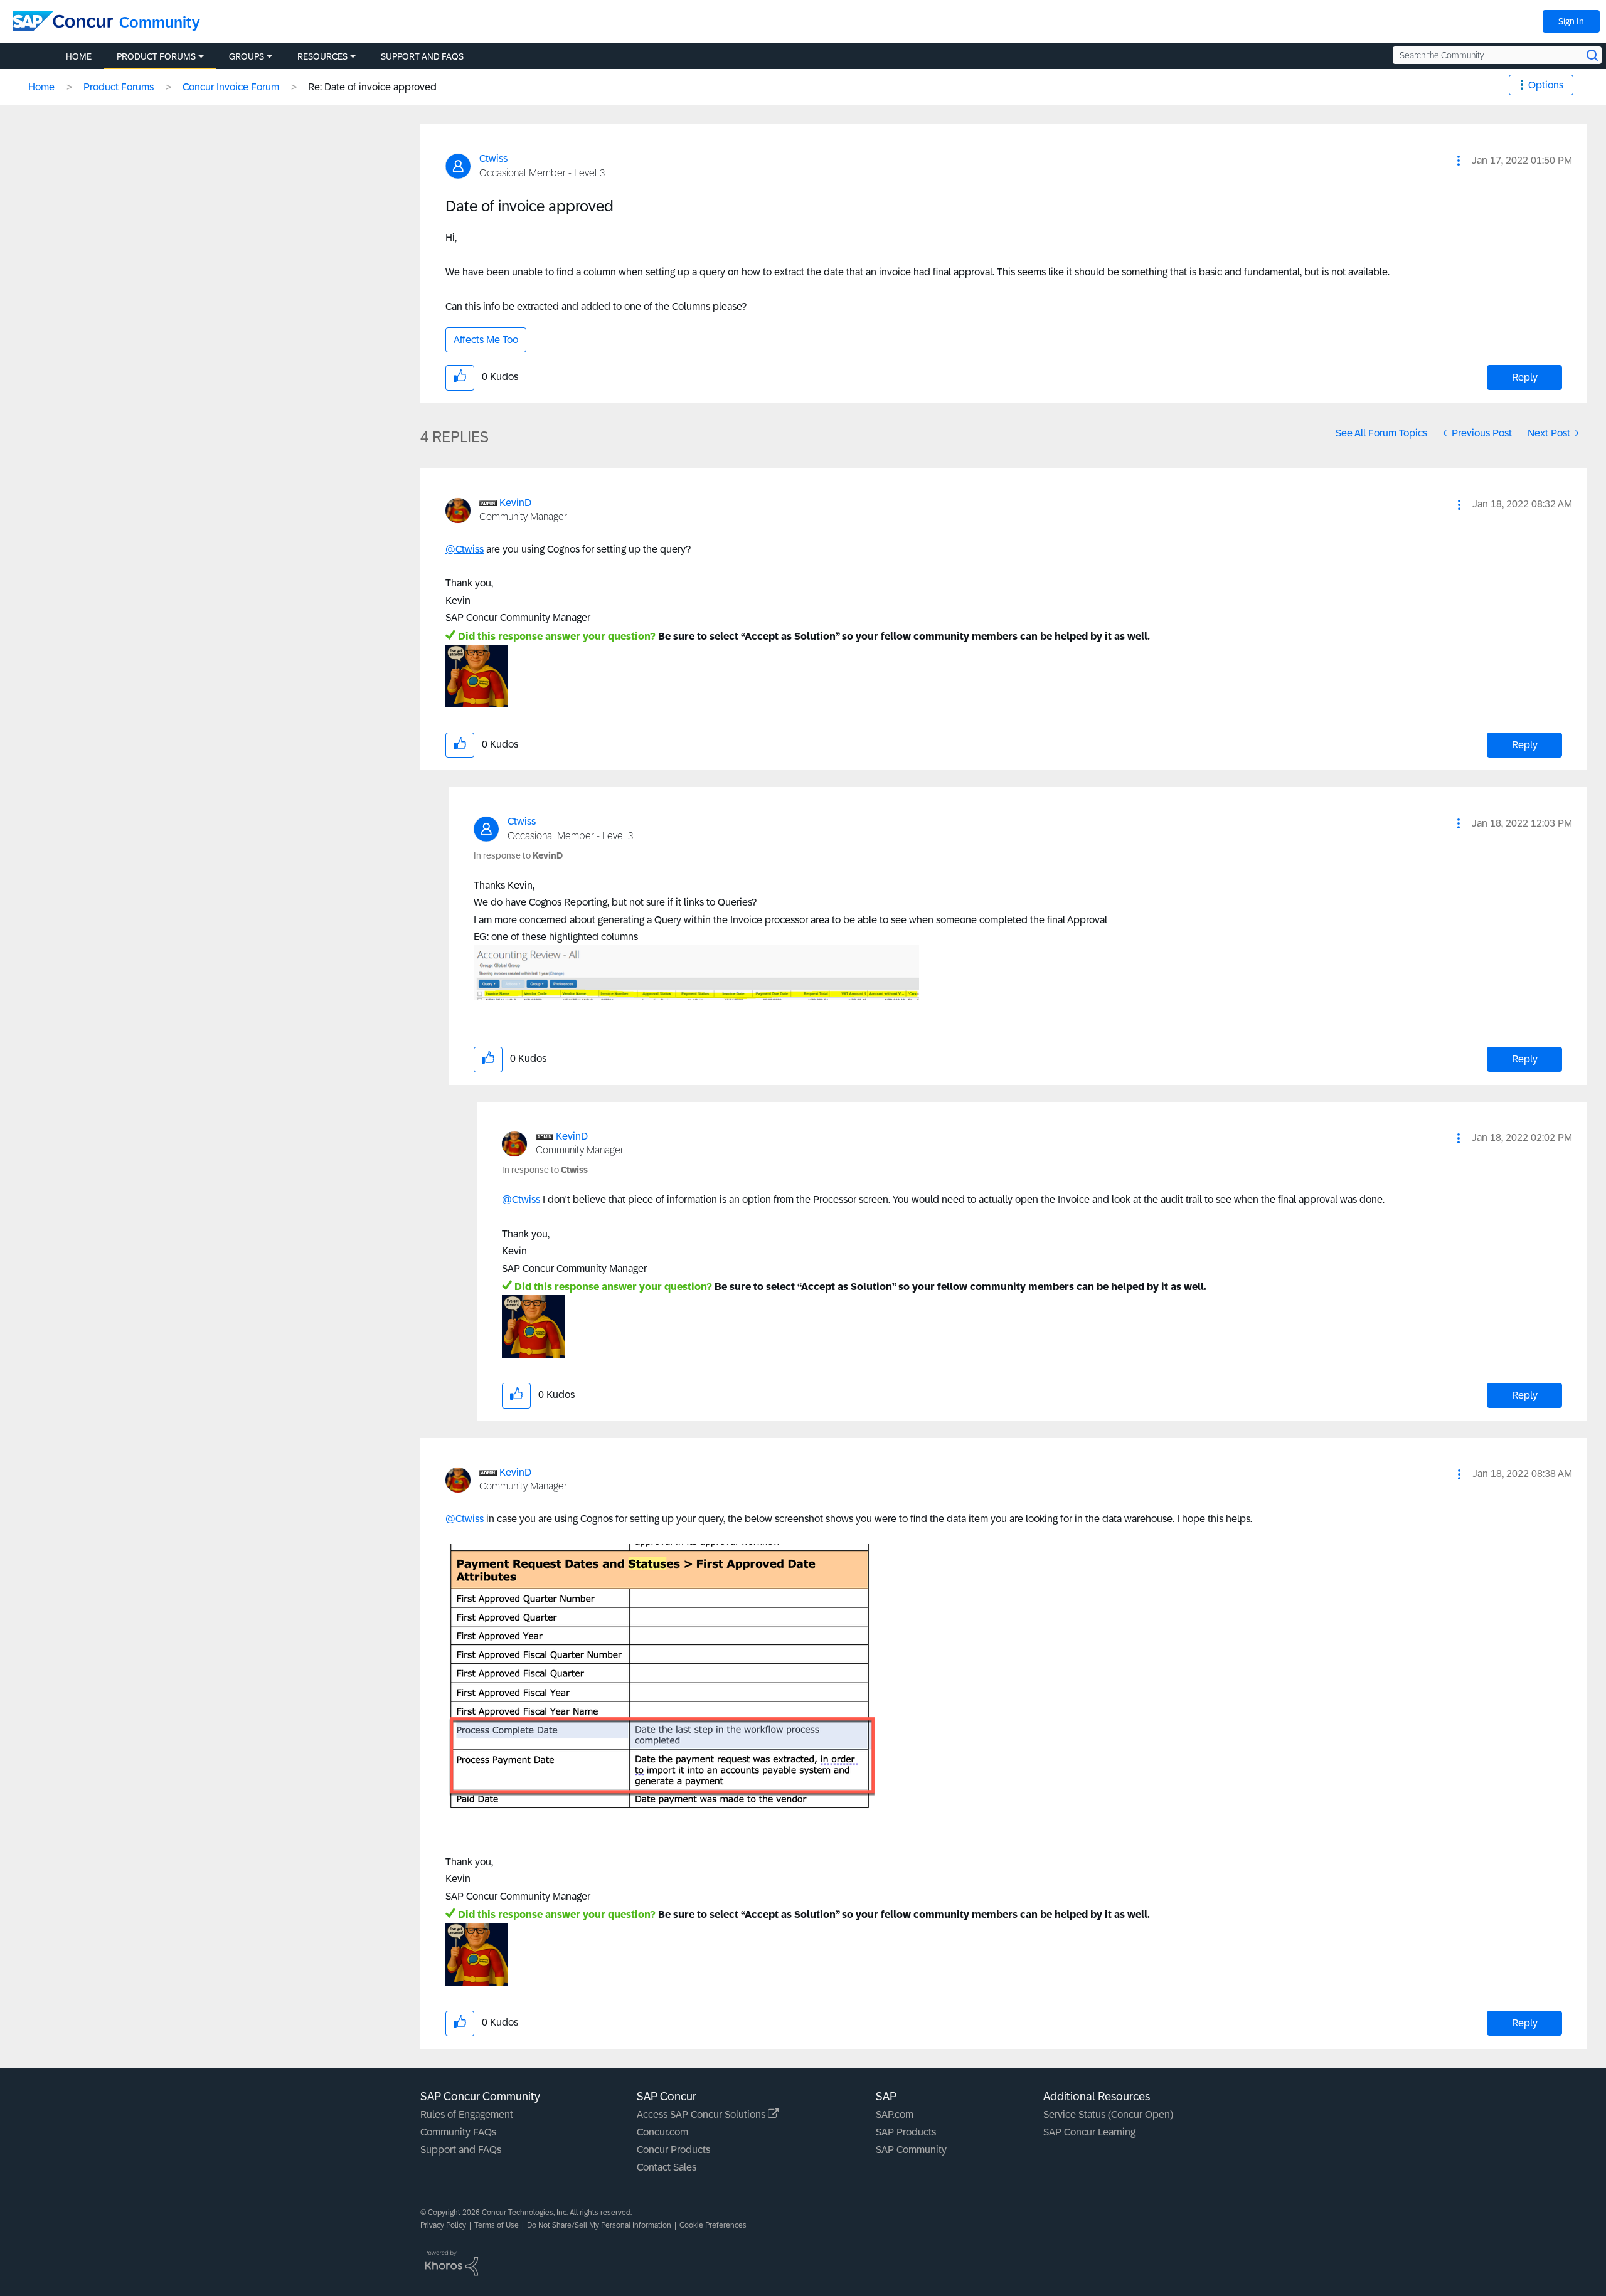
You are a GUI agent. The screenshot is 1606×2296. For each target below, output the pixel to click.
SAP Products (906, 2132)
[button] (1459, 161)
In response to (518, 855)
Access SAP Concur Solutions (702, 2114)
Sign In (1571, 21)
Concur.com (662, 2132)
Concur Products (673, 2150)
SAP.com (895, 2114)
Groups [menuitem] (247, 56)
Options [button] (1546, 85)
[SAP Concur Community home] (63, 21)
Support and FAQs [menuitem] (422, 56)
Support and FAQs (461, 2150)
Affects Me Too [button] (486, 340)
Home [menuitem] (79, 56)
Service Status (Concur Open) (1108, 2114)
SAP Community (911, 2150)
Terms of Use (497, 2225)
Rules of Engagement (467, 2114)
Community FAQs (458, 2132)
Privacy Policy (443, 2225)
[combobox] (1497, 55)
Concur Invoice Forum (231, 87)
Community (160, 22)
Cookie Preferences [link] (713, 2225)
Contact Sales (667, 2167)
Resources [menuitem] (322, 56)
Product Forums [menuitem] (156, 56)
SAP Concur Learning (1089, 2132)
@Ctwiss (465, 549)
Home (41, 87)
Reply (1525, 377)
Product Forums (119, 87)
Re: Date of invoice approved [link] (372, 87)
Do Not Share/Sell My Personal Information (599, 2225)
